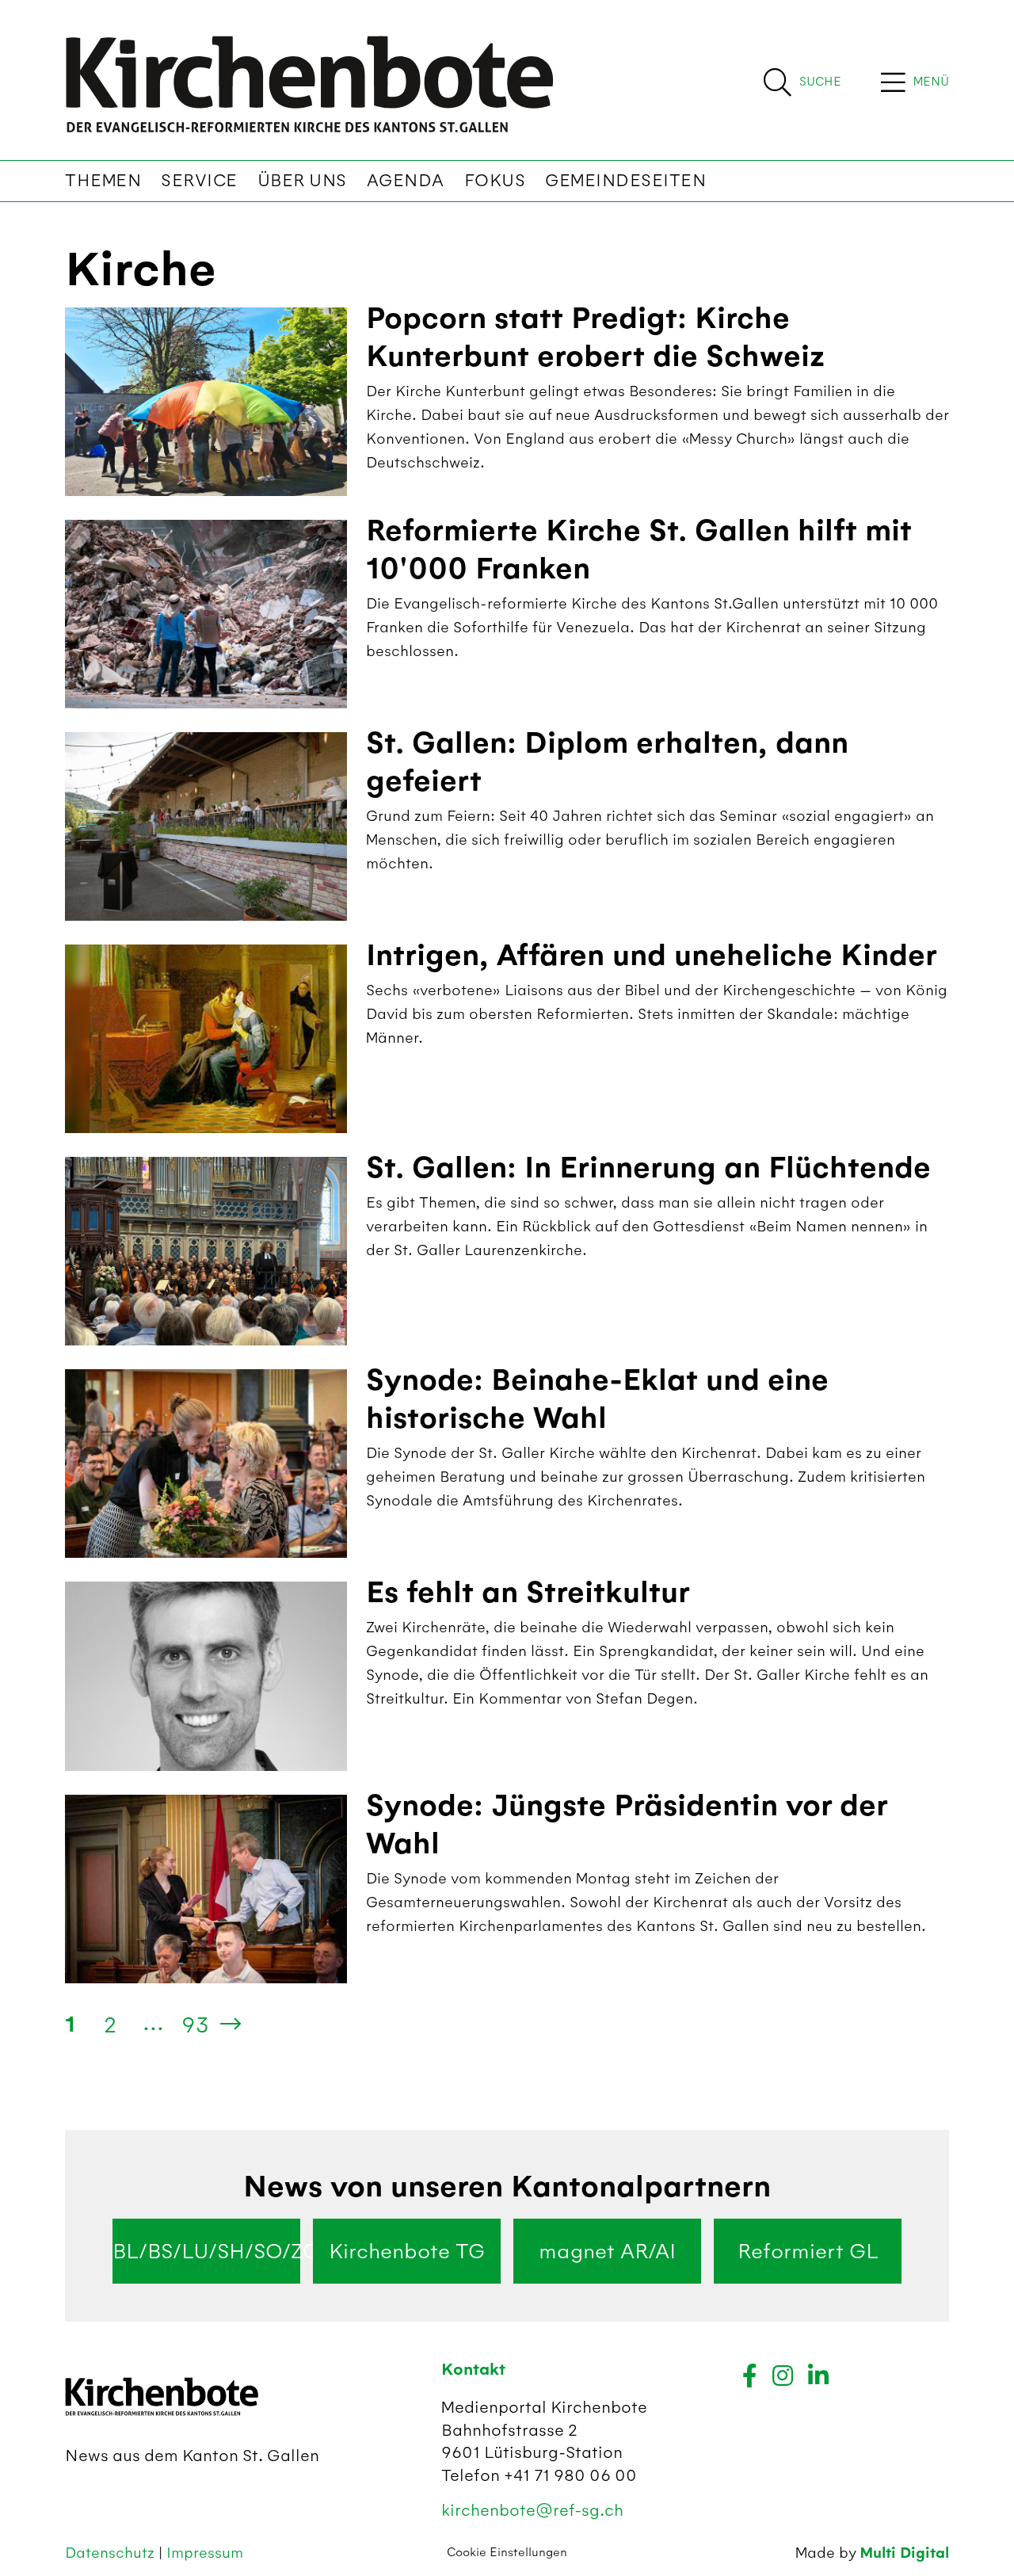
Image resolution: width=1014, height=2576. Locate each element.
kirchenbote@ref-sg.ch (532, 2510)
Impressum (205, 2553)
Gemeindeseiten (625, 181)
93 (195, 2025)
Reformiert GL (808, 2251)
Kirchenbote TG (407, 2251)
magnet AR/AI (607, 2251)
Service (199, 181)
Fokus (495, 181)
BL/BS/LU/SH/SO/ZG (206, 2251)
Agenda (406, 181)
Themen (103, 181)
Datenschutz (112, 2553)
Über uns (302, 181)
